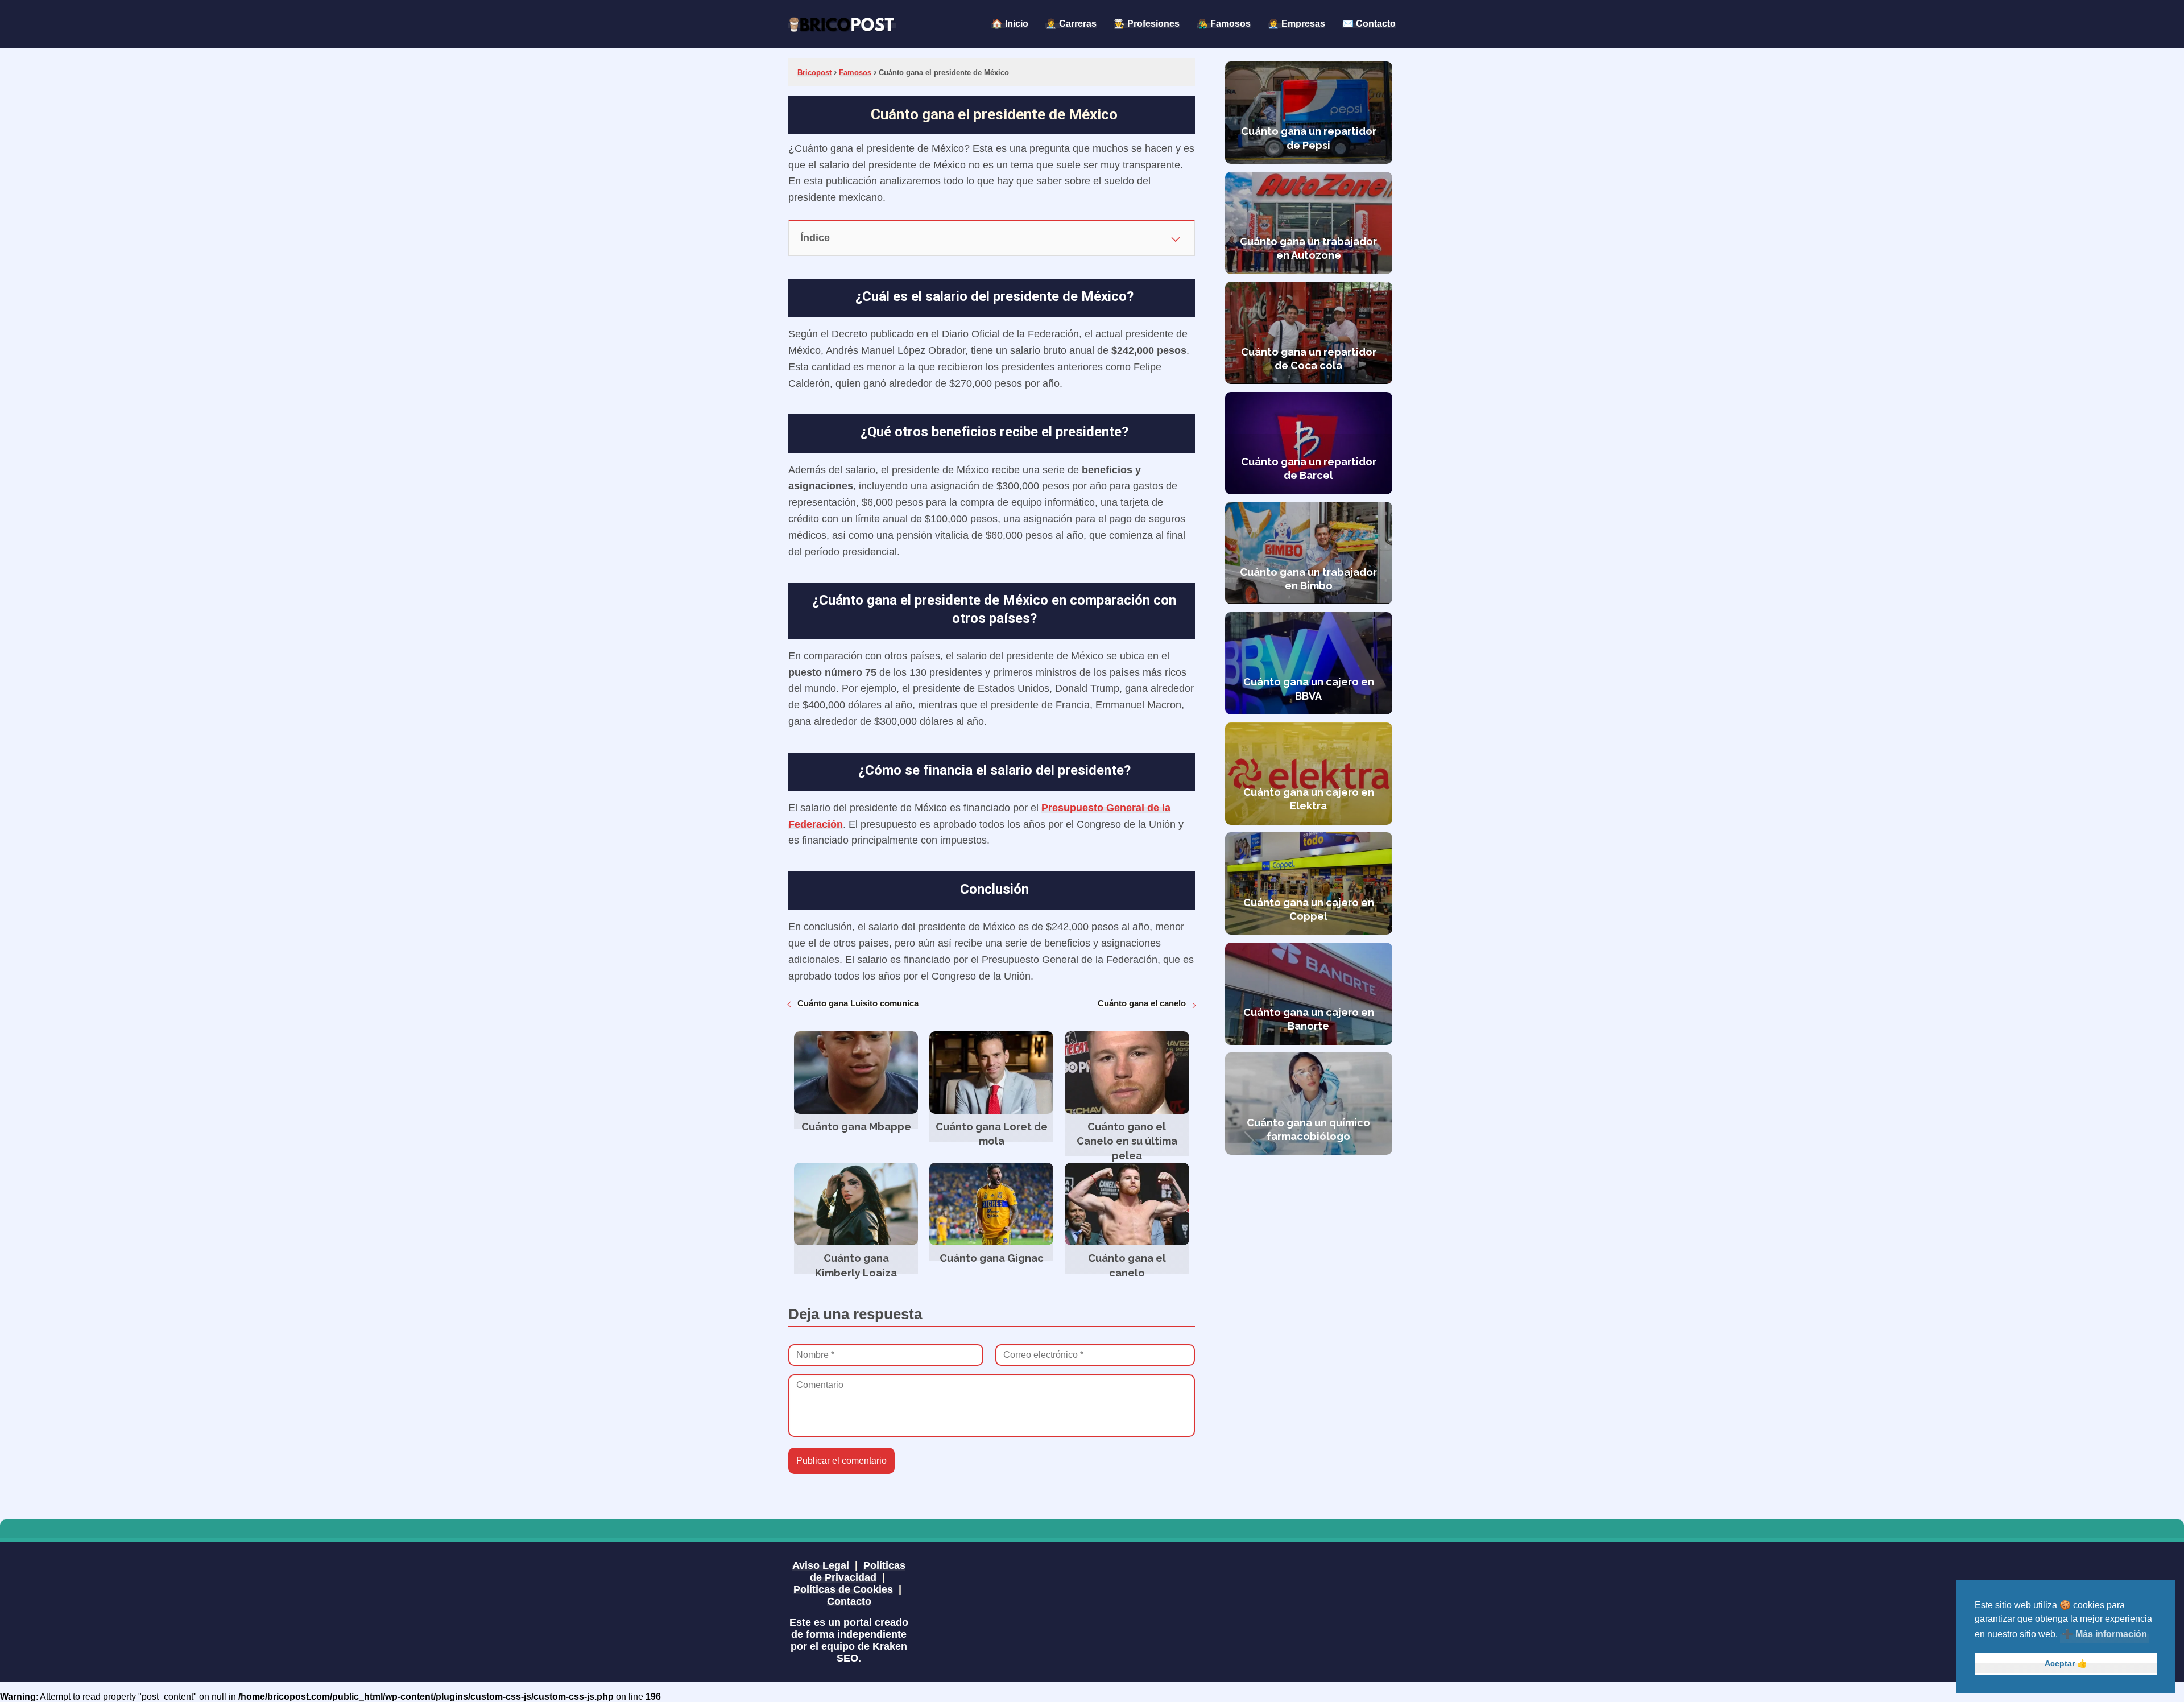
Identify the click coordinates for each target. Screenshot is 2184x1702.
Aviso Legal (821, 1565)
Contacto (849, 1601)
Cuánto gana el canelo (1142, 1003)
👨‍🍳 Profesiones (1147, 24)
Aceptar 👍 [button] (2066, 1663)
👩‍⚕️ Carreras (1071, 24)
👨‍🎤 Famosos (1224, 24)
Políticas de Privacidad (858, 1571)
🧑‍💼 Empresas (1296, 24)
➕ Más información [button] (2104, 1634)
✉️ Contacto (1369, 24)
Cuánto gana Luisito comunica (858, 1003)
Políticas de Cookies (843, 1589)
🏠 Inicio (1010, 24)
